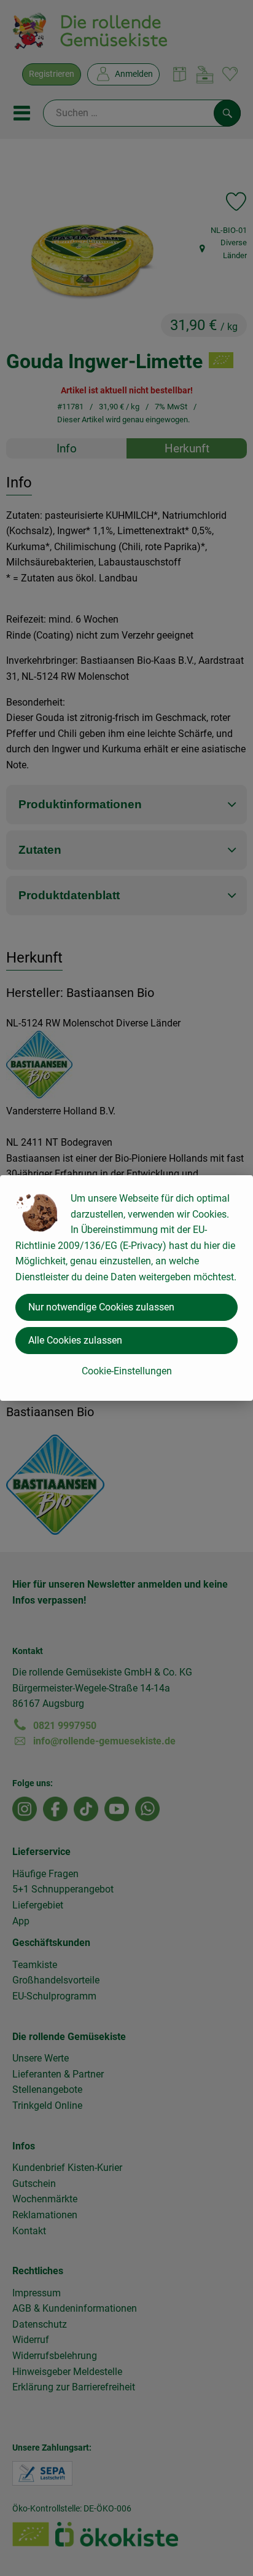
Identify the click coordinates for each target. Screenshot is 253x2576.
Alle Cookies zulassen (75, 1340)
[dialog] (126, 1288)
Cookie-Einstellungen (127, 1371)
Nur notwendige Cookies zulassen (101, 1307)
